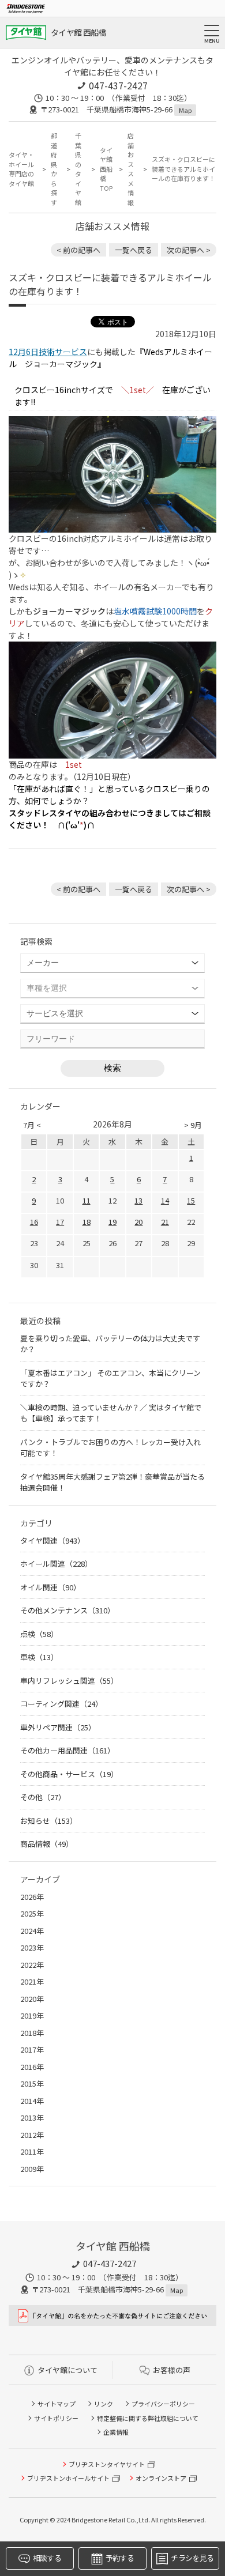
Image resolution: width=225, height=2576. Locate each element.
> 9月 (193, 1125)
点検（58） (39, 1634)
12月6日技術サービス (48, 352)
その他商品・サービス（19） (69, 1774)
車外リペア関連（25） (58, 1727)
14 (165, 1200)
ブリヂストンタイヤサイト (107, 2464)
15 (191, 1200)
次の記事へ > (189, 250)
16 (34, 1222)
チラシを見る (192, 2558)
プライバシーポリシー (163, 2404)
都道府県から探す (54, 169)
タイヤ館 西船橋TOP (106, 169)
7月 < (32, 1125)
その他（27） (43, 1797)
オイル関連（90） (50, 1587)
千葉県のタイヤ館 (78, 169)
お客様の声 (172, 2370)
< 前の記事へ (78, 250)
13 (138, 1200)
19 (112, 1222)
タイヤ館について (67, 2370)
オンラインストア (161, 2478)
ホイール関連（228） (56, 1564)
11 (87, 1200)
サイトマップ (57, 2404)
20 (138, 1222)
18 (87, 1222)
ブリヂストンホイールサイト (68, 2478)
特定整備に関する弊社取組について (148, 2418)
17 (60, 1222)
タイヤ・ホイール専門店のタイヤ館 (21, 169)
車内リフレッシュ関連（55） (69, 1681)
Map (185, 110)
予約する (120, 2558)
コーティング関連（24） (61, 1704)
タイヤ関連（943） (52, 1540)
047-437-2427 (118, 85)
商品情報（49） (47, 1844)
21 (165, 1222)
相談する (47, 2558)
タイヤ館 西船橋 (78, 32)
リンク (104, 2404)
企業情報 (116, 2432)
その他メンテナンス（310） (67, 1610)
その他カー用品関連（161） (67, 1750)
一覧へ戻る (134, 250)
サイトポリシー (56, 2418)
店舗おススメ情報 (131, 169)
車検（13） (39, 1657)
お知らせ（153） (49, 1821)
